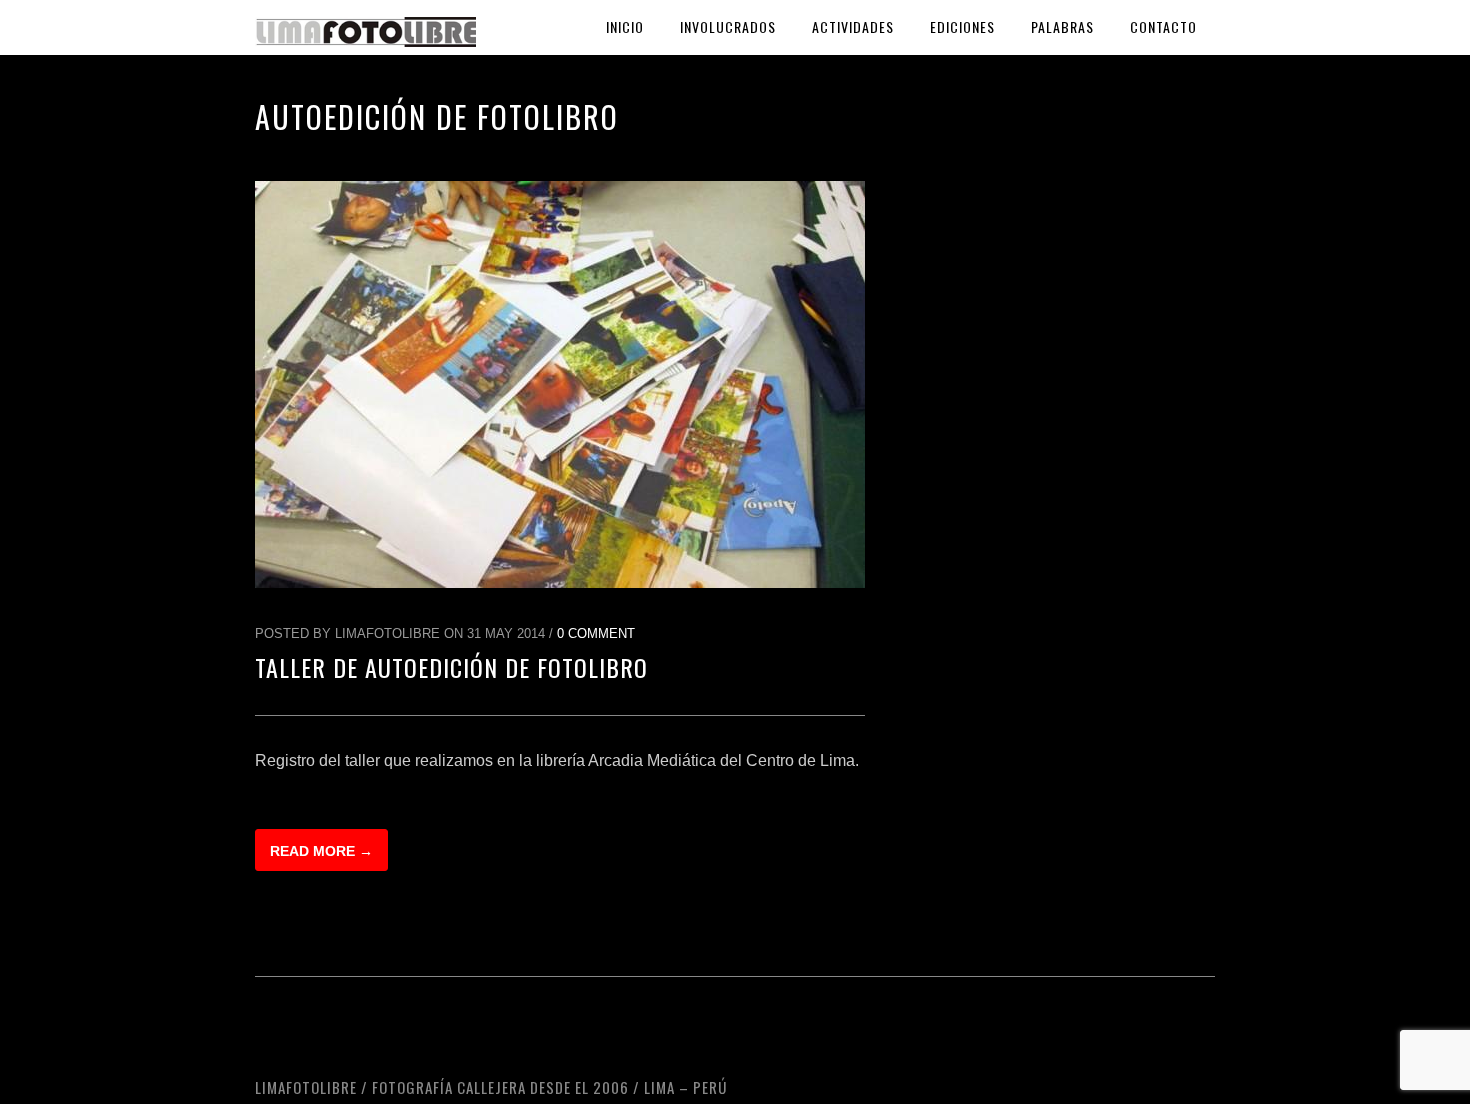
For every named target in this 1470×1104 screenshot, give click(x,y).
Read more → (321, 851)
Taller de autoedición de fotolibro (451, 667)
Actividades (853, 26)
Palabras (1062, 26)
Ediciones (962, 26)
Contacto (1163, 26)
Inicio (625, 26)
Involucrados (728, 26)
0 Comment (596, 633)
